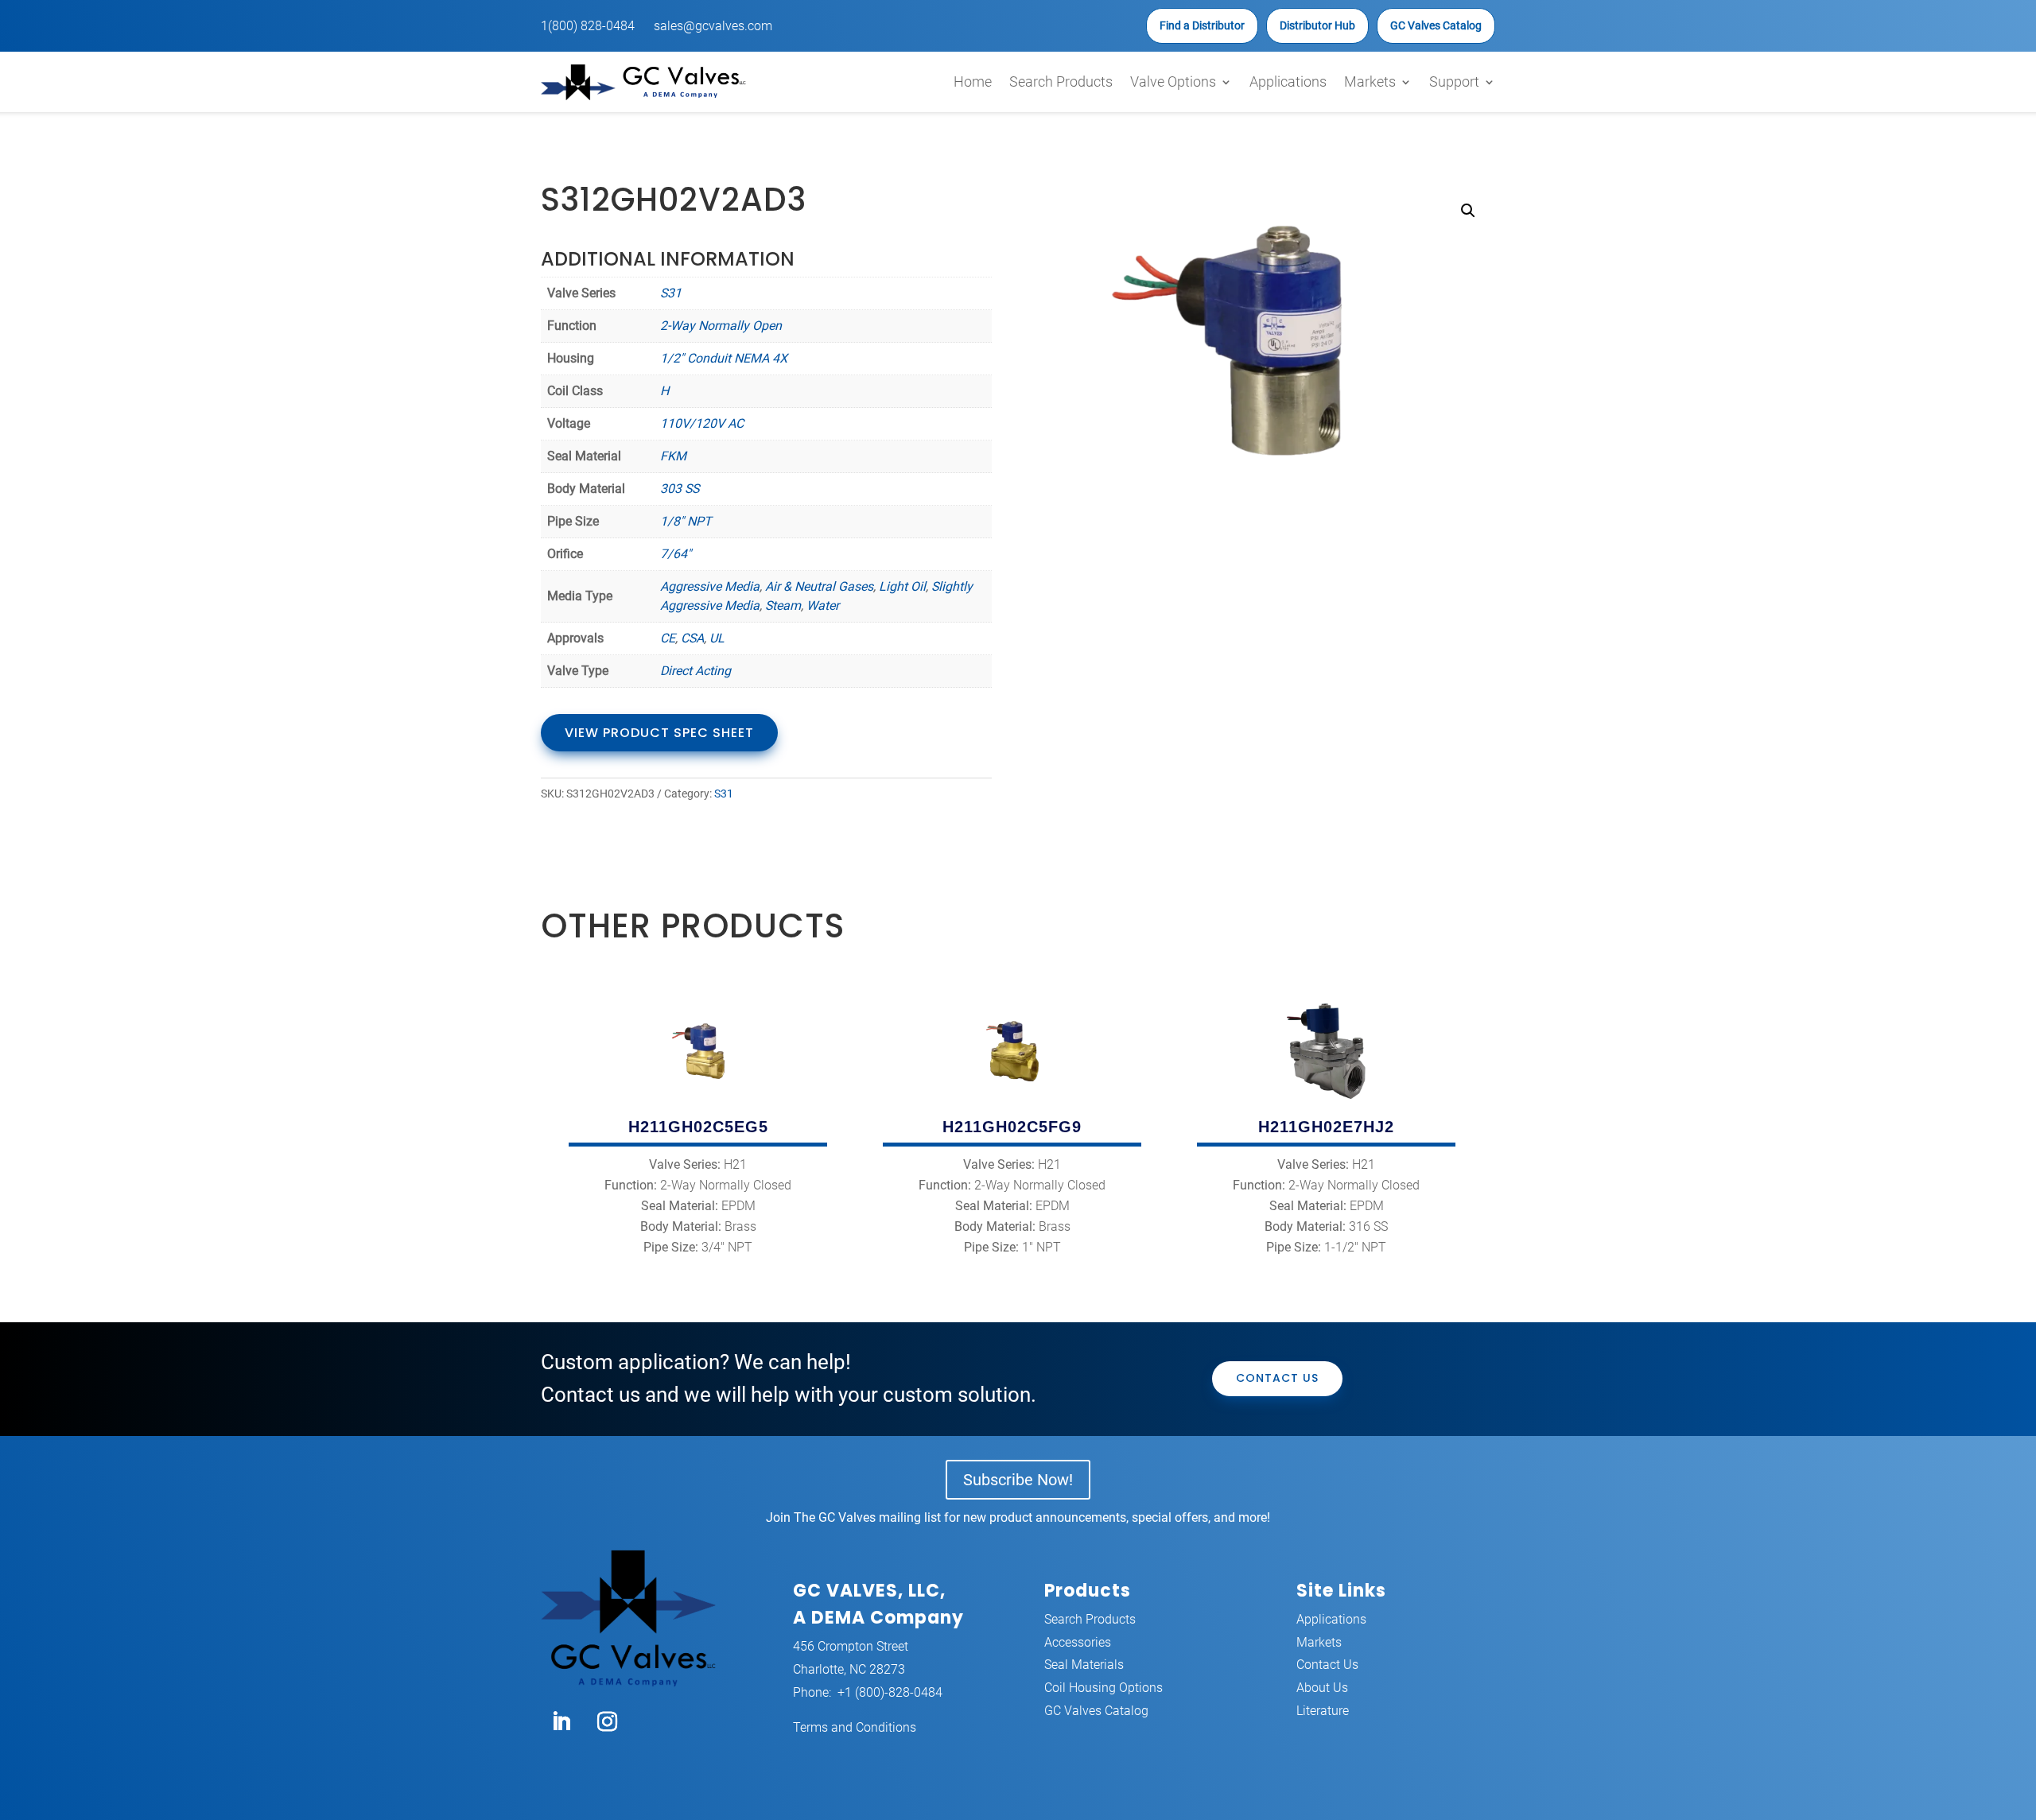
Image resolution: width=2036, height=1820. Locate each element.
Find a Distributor (1202, 25)
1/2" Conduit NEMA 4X (724, 358)
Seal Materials (1084, 1665)
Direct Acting (696, 671)
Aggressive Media (710, 586)
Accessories (1078, 1642)
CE (668, 638)
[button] (1468, 211)
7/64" (676, 554)
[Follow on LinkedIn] (561, 1722)
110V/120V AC (702, 423)
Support (1454, 81)
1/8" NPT (686, 521)
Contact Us (1277, 1378)
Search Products (1061, 81)
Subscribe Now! (1018, 1480)
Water (823, 605)
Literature (1323, 1711)
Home (973, 81)
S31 (671, 293)
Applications (1288, 81)
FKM (673, 456)
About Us (1322, 1688)
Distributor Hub (1317, 25)
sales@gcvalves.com (713, 26)
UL (717, 638)
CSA (692, 638)
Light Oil (902, 586)
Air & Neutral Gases (819, 586)
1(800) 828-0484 (588, 26)
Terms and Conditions (855, 1727)
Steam (783, 605)
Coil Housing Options (1103, 1688)
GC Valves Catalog (1436, 25)
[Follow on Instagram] (607, 1722)
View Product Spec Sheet (659, 733)
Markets (1370, 81)
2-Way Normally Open (721, 326)
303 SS (680, 489)
